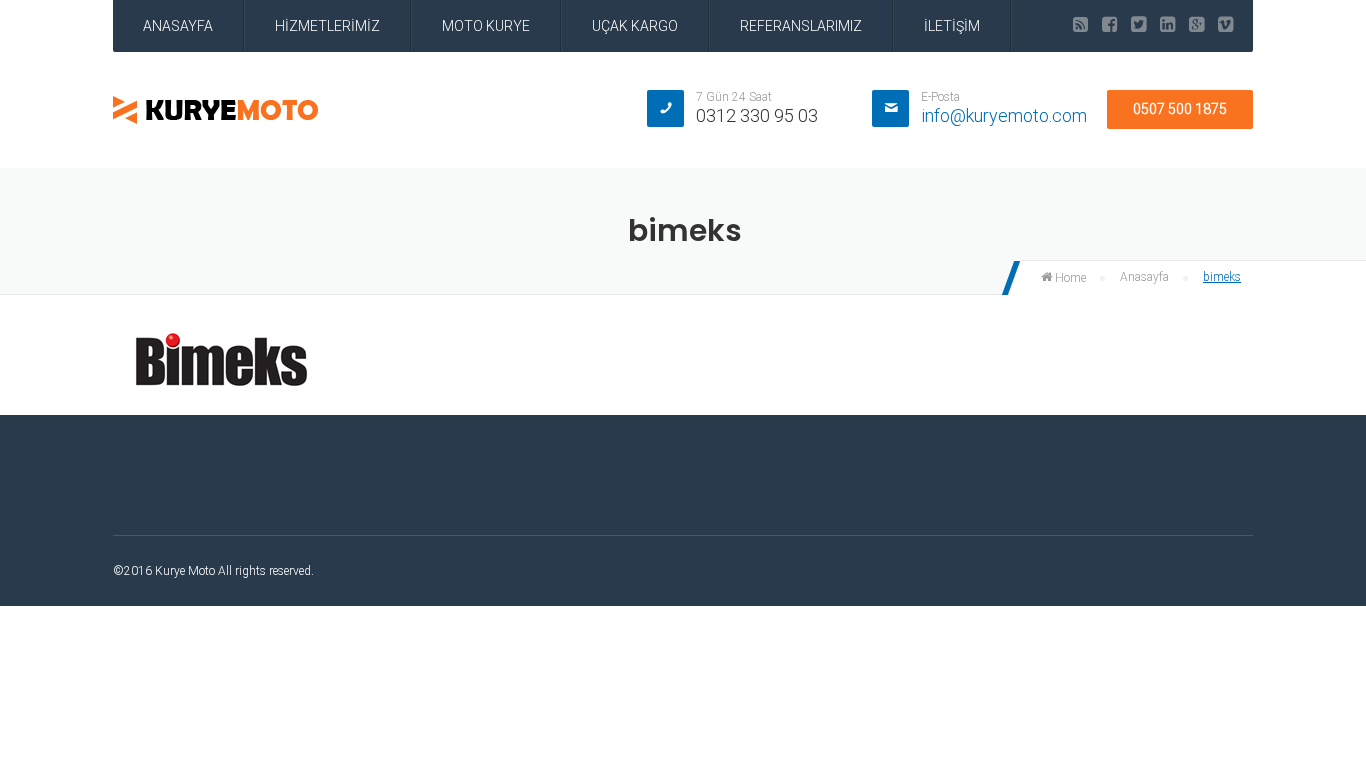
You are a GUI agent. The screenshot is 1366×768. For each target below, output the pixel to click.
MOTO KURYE (486, 26)
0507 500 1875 (1180, 109)
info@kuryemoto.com (1004, 115)
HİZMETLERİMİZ (327, 26)
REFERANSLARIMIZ (801, 26)
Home (1069, 278)
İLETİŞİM (952, 26)
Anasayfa (1144, 277)
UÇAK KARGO (635, 26)
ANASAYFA (178, 26)
